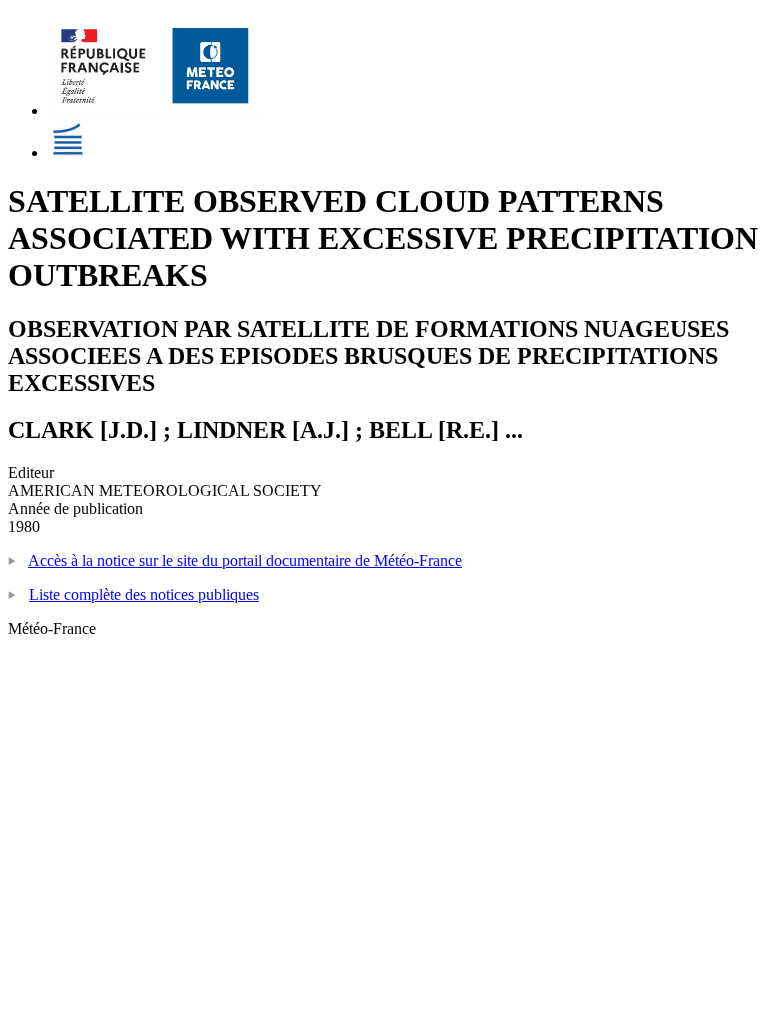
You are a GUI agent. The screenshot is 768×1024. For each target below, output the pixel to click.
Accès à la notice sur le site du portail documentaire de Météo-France (245, 560)
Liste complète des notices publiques (144, 594)
